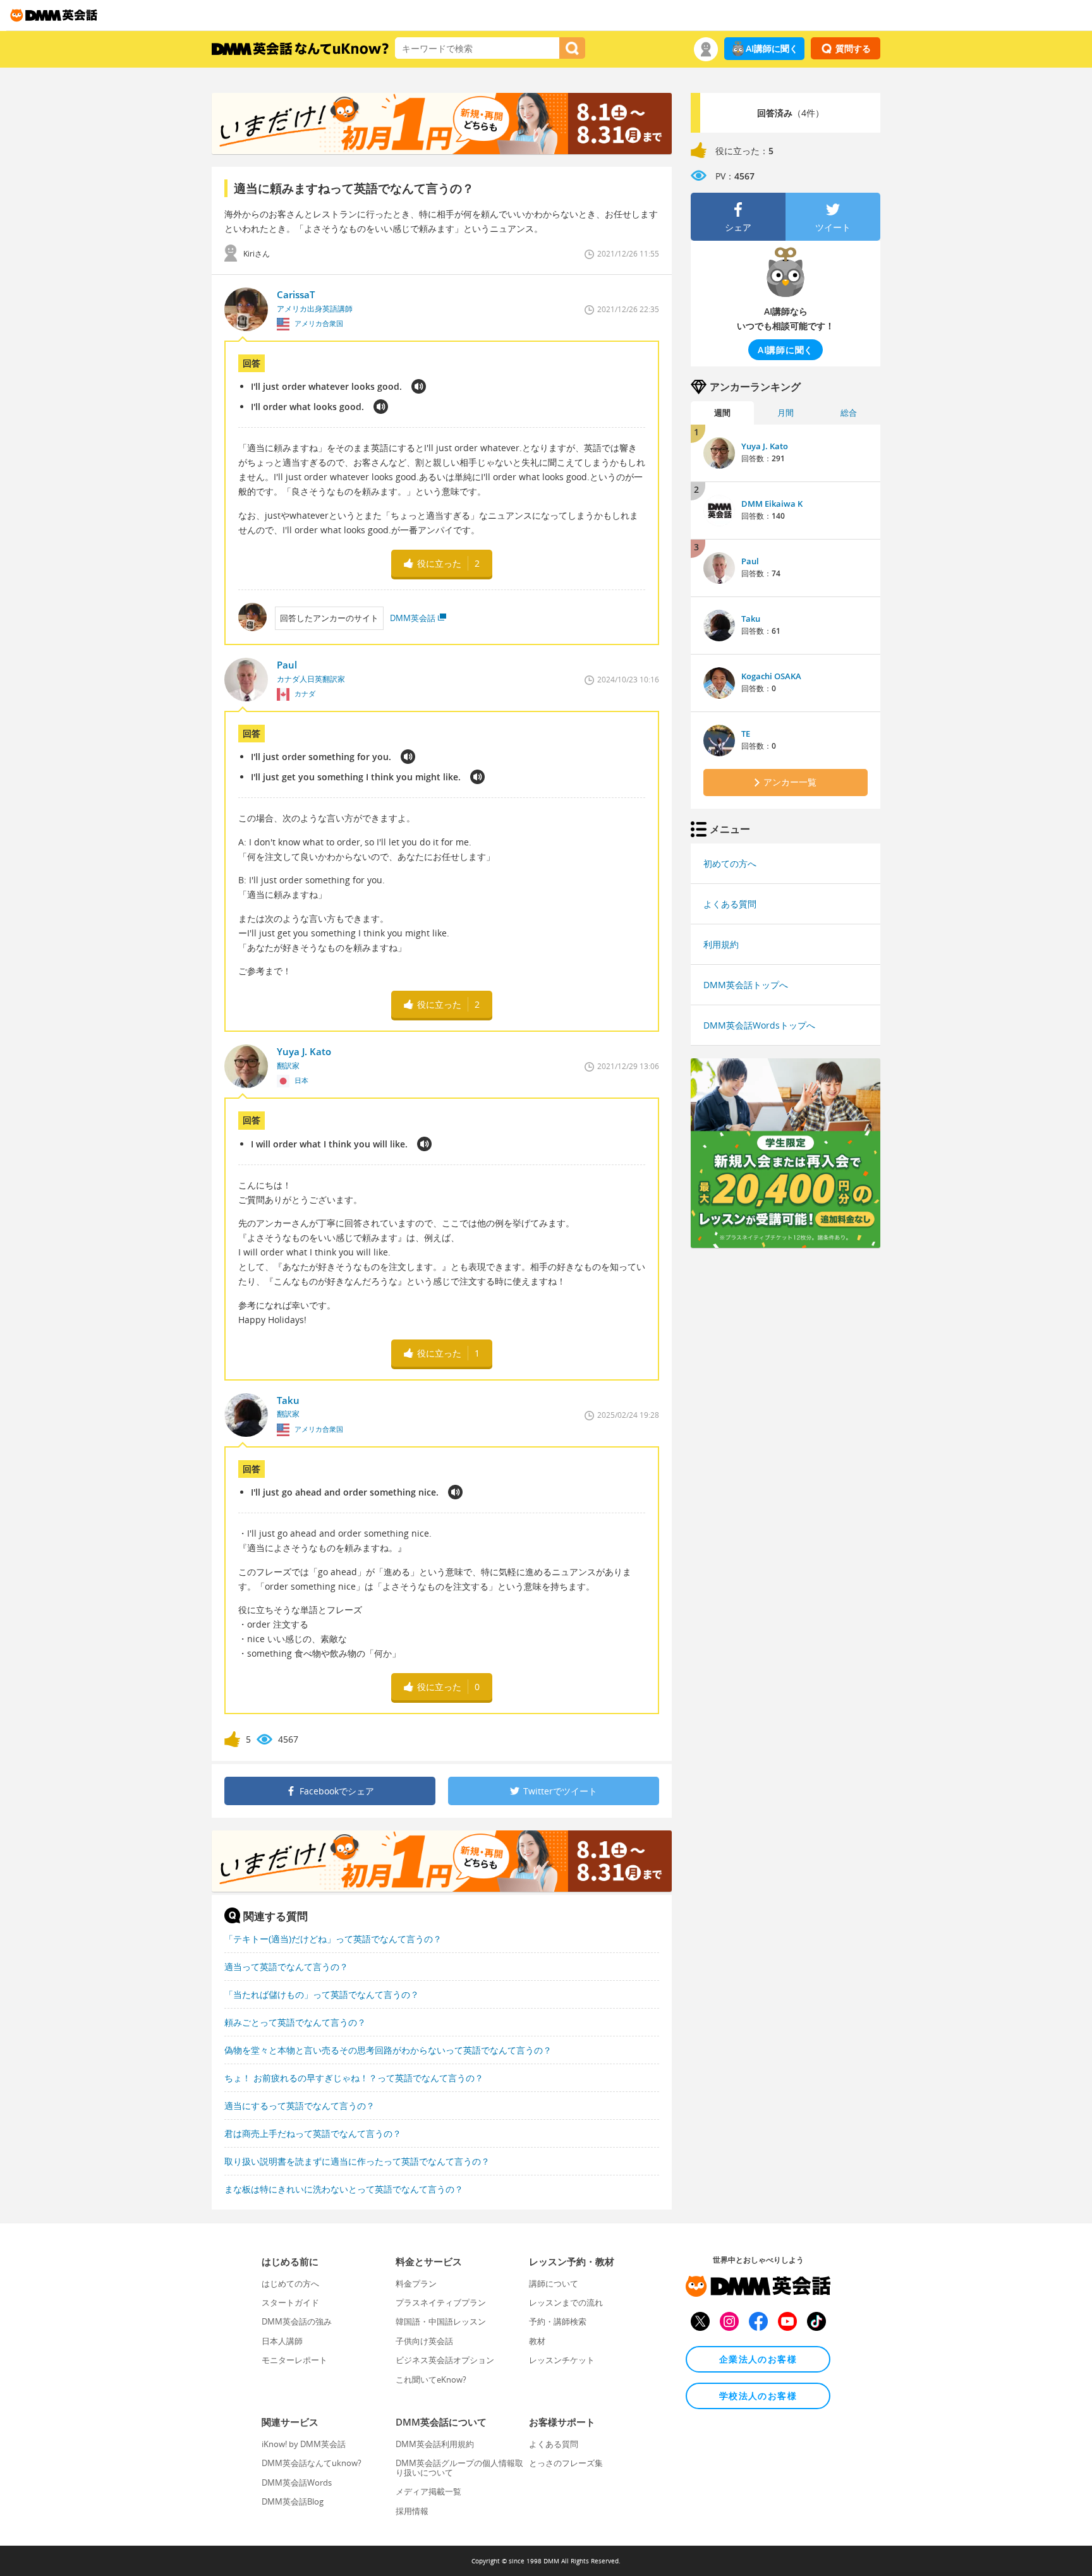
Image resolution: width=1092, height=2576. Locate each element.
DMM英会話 (413, 618)
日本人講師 (282, 2341)
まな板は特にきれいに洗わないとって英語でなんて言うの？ (344, 2189)
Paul (750, 561)
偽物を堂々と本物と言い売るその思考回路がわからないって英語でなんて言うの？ (388, 2050)
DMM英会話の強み (297, 2321)
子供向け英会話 (424, 2341)
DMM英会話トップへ (746, 985)
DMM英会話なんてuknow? (312, 2463)
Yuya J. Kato (765, 446)
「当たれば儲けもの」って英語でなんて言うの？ (322, 1994)
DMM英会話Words (297, 2482)
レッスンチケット (562, 2360)
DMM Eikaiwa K (772, 504)
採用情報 (412, 2511)
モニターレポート (294, 2360)
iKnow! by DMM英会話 (304, 2444)
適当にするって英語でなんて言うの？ (300, 2106)
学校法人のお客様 (758, 2396)
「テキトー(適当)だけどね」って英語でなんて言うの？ (333, 1939)
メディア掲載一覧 (428, 2491)
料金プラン (416, 2283)
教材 (537, 2341)
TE (746, 734)
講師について (554, 2283)
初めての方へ (730, 863)
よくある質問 (730, 904)
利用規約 (721, 944)
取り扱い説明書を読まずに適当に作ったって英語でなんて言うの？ (357, 2161)
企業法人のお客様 (758, 2359)
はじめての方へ (290, 2283)
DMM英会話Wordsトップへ (759, 1025)
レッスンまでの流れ (566, 2302)
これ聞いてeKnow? (431, 2379)
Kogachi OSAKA (771, 676)
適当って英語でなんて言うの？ (286, 1967)
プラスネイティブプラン (441, 2302)
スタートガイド (290, 2302)
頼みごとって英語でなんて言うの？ (295, 2022)
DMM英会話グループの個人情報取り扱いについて (459, 2467)
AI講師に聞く (772, 48)
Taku (751, 619)
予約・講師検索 (558, 2321)
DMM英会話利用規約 (435, 2444)
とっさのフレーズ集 (566, 2463)
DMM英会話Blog (293, 2501)
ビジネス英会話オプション (445, 2360)
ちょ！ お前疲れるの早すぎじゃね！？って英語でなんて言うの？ (354, 2078)
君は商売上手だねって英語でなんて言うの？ (313, 2133)
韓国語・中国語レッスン (441, 2321)
